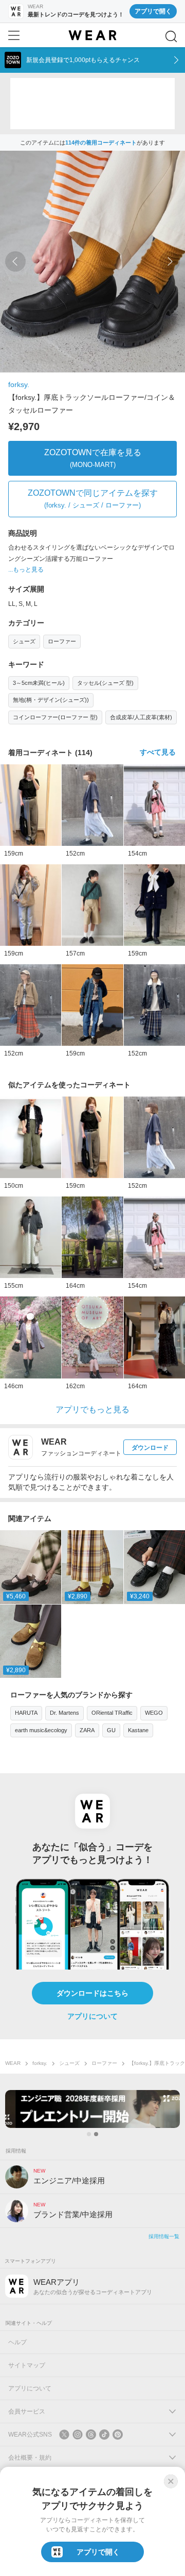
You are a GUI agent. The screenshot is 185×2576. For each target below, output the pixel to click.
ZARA (87, 1730)
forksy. (19, 384)
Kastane (138, 1730)
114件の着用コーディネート (101, 143)
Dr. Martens (64, 1713)
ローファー (62, 641)
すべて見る (158, 752)
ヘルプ (17, 2342)
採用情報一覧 (164, 2236)
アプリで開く (153, 11)
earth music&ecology (41, 1730)
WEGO (154, 1713)
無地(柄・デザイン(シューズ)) (51, 700)
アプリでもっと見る (92, 1409)
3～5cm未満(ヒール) (39, 683)
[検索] (171, 36)
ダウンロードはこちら (92, 1993)
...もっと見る (26, 570)
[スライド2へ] (96, 2134)
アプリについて (92, 2016)
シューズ (24, 641)
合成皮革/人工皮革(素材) (141, 717)
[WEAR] (92, 35)
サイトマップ (27, 2365)
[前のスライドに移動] (15, 261)
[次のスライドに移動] (170, 261)
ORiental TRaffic (112, 1713)
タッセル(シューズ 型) (105, 683)
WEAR (13, 2063)
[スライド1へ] (89, 2134)
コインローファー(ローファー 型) (55, 717)
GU (111, 1730)
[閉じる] (171, 2481)
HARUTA (26, 1713)
